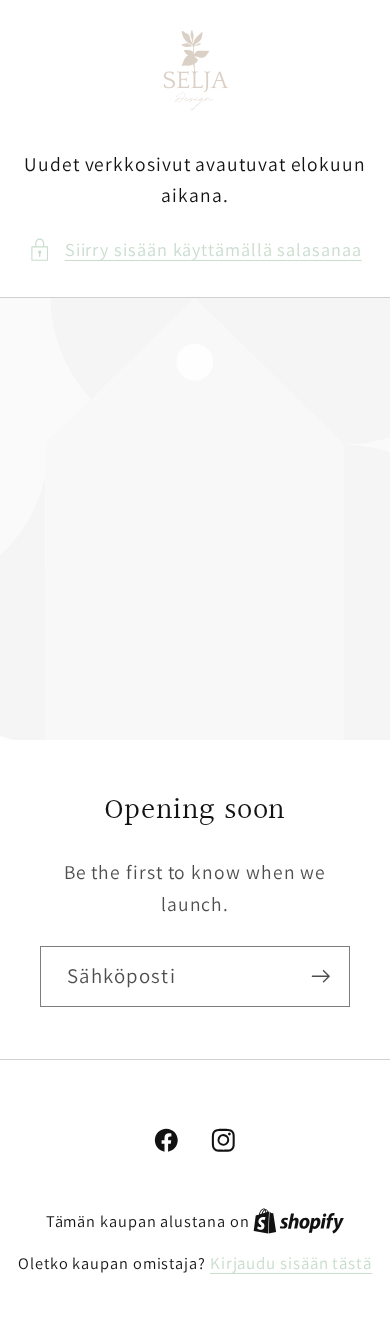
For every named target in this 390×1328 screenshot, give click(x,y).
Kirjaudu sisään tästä (291, 1263)
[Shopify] (298, 1221)
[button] (194, 249)
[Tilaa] (320, 976)
